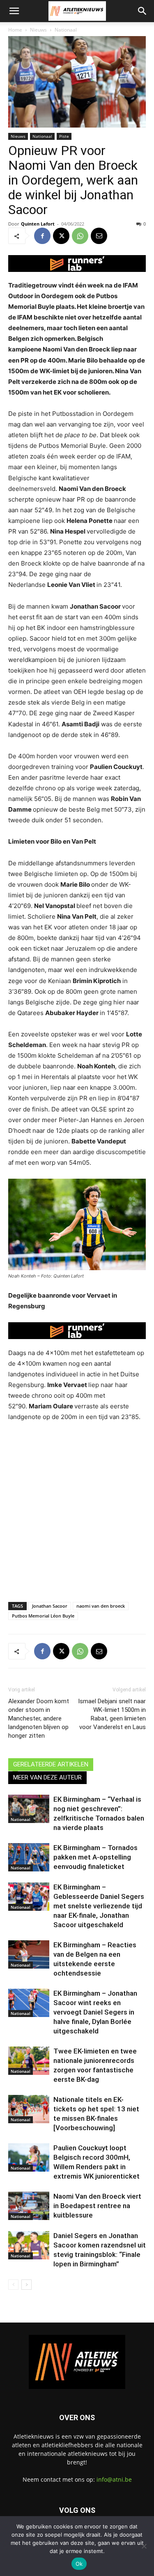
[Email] (99, 236)
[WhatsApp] (80, 236)
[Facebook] (42, 236)
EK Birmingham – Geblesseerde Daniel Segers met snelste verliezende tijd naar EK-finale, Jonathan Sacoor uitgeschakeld (99, 1906)
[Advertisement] (77, 1510)
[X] (61, 236)
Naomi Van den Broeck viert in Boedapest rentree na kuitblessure (97, 2206)
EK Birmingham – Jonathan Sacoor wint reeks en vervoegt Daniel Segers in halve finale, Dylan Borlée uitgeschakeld (95, 2012)
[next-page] (26, 2285)
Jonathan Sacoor (50, 1606)
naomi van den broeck (101, 1606)
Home (15, 30)
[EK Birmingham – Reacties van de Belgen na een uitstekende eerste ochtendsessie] (29, 1954)
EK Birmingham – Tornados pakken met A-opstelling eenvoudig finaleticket (95, 1857)
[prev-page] (13, 2285)
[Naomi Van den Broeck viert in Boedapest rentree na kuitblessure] (29, 2206)
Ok (79, 2564)
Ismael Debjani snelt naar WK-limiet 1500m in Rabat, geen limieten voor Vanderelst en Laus (112, 1714)
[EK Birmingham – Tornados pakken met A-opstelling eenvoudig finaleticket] (29, 1857)
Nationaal (66, 30)
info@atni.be (114, 2479)
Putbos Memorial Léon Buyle (43, 1616)
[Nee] (144, 2546)
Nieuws (38, 30)
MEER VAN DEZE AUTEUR (47, 1777)
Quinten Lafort (38, 224)
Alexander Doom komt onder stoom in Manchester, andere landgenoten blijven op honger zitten (39, 1718)
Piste (64, 136)
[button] (14, 11)
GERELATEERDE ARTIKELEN (51, 1764)
